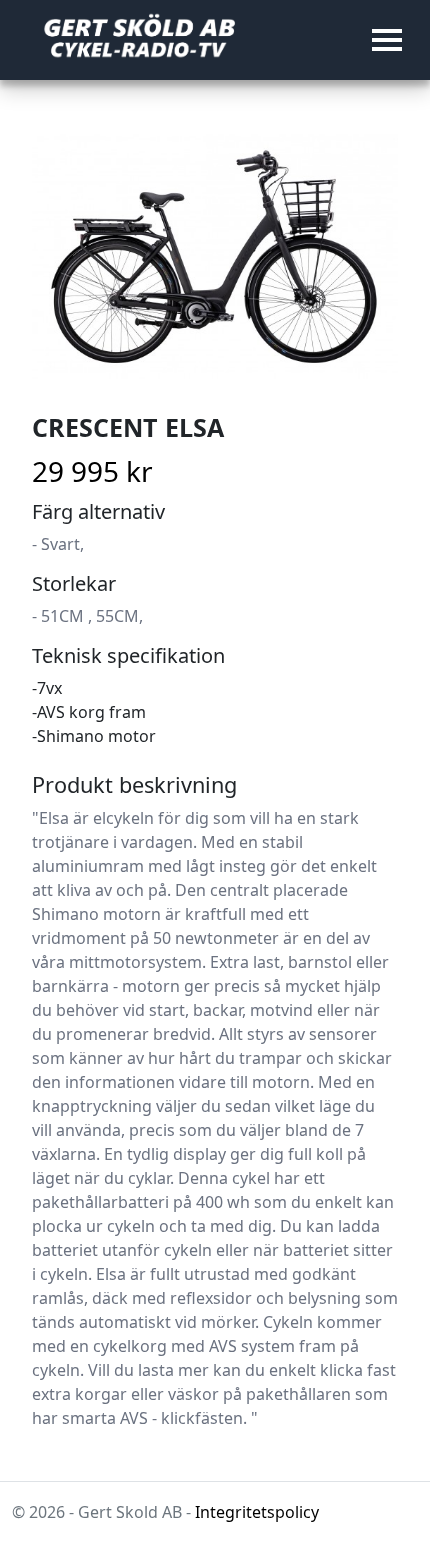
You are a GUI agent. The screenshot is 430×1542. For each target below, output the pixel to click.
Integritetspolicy (257, 1512)
